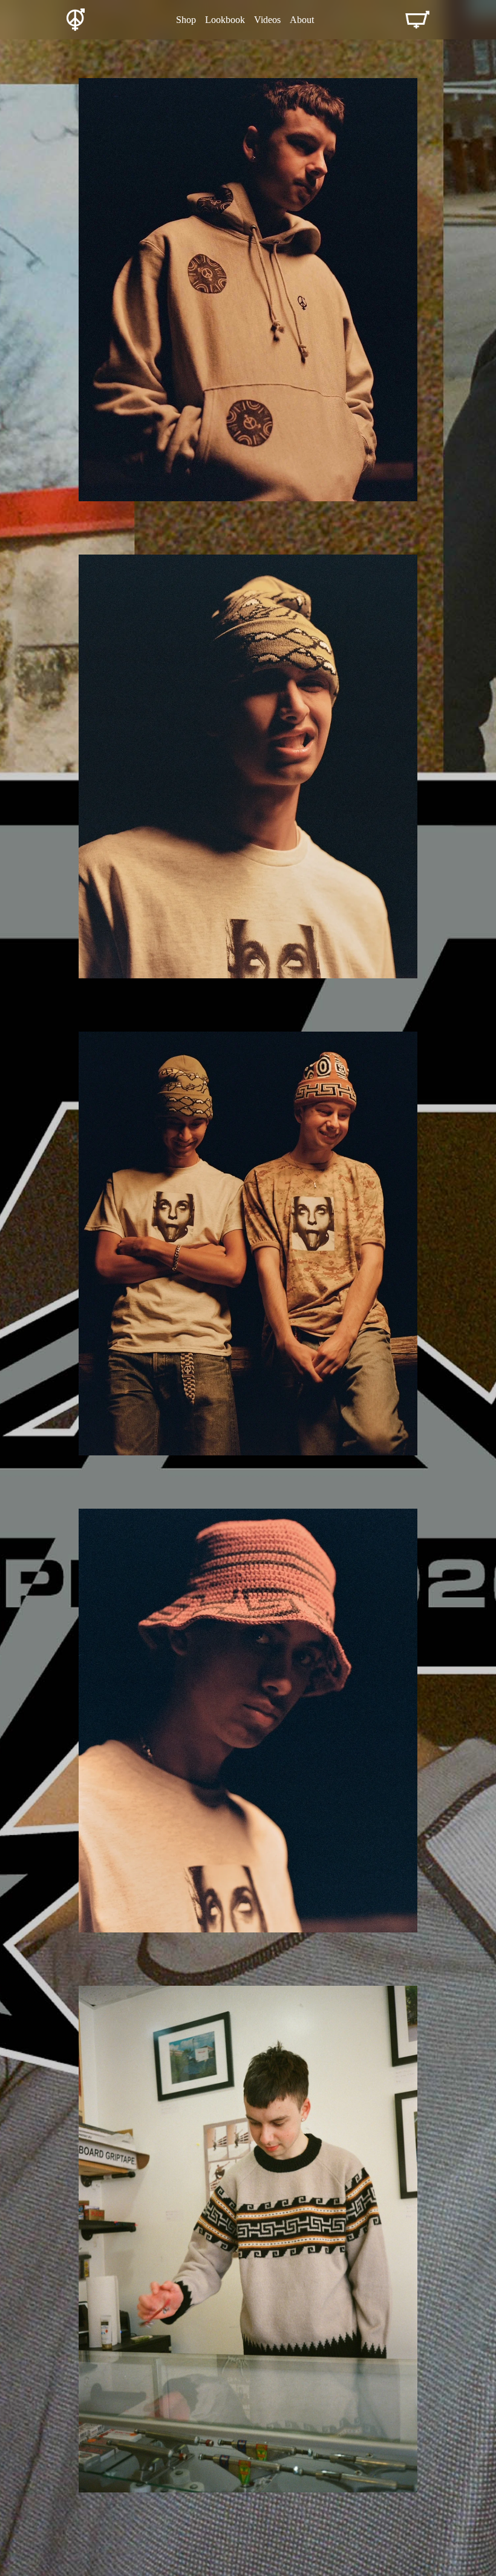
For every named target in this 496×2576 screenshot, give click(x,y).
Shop (186, 20)
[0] (417, 20)
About (302, 20)
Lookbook (225, 20)
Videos (267, 20)
